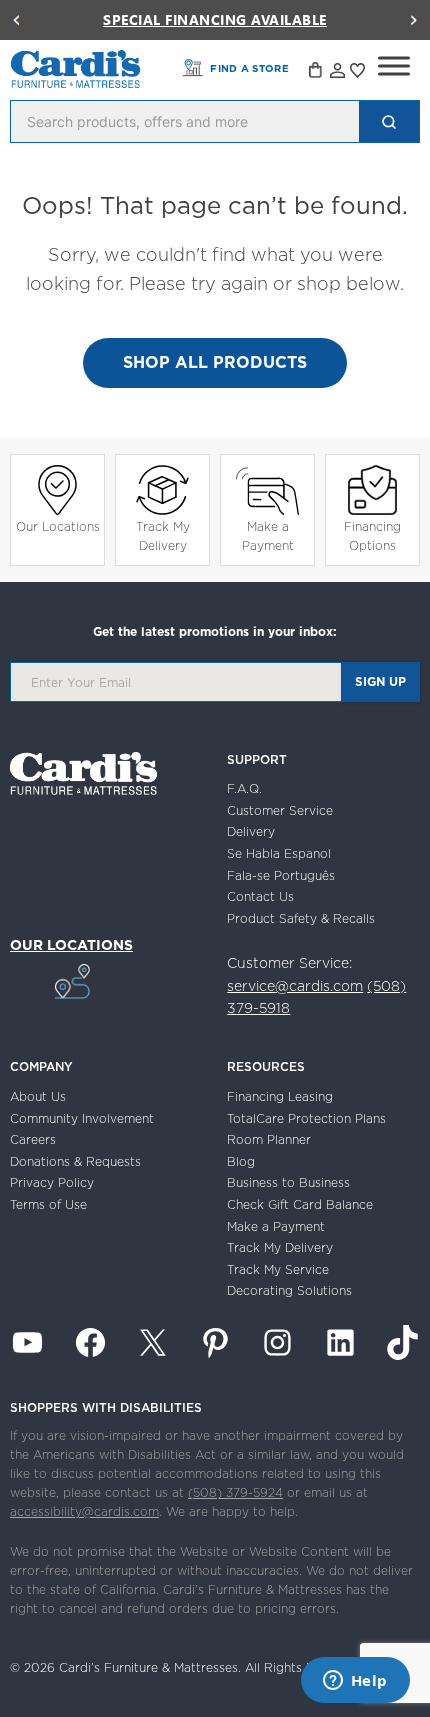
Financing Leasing (280, 1096)
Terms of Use (48, 1204)
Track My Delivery (163, 536)
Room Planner (269, 1139)
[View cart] (317, 73)
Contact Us (260, 896)
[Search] (389, 121)
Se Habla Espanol (279, 853)
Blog (241, 1161)
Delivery (251, 831)
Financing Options (372, 536)
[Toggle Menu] (394, 66)
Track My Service (278, 1269)
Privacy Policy (52, 1182)
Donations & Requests (75, 1161)
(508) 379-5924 (235, 1492)
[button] (16, 20)
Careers (33, 1139)
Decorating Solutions (289, 1290)
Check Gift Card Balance (300, 1204)
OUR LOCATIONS (71, 945)
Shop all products (215, 362)
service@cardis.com (295, 986)
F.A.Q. (244, 788)
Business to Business (288, 1182)
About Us (38, 1096)
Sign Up (380, 681)
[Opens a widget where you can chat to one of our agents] (355, 1682)
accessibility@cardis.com (84, 1511)
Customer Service (280, 810)
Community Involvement (82, 1118)
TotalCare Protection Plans (306, 1118)
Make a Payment (268, 536)
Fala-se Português (281, 875)
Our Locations (58, 526)
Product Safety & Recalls (301, 918)
